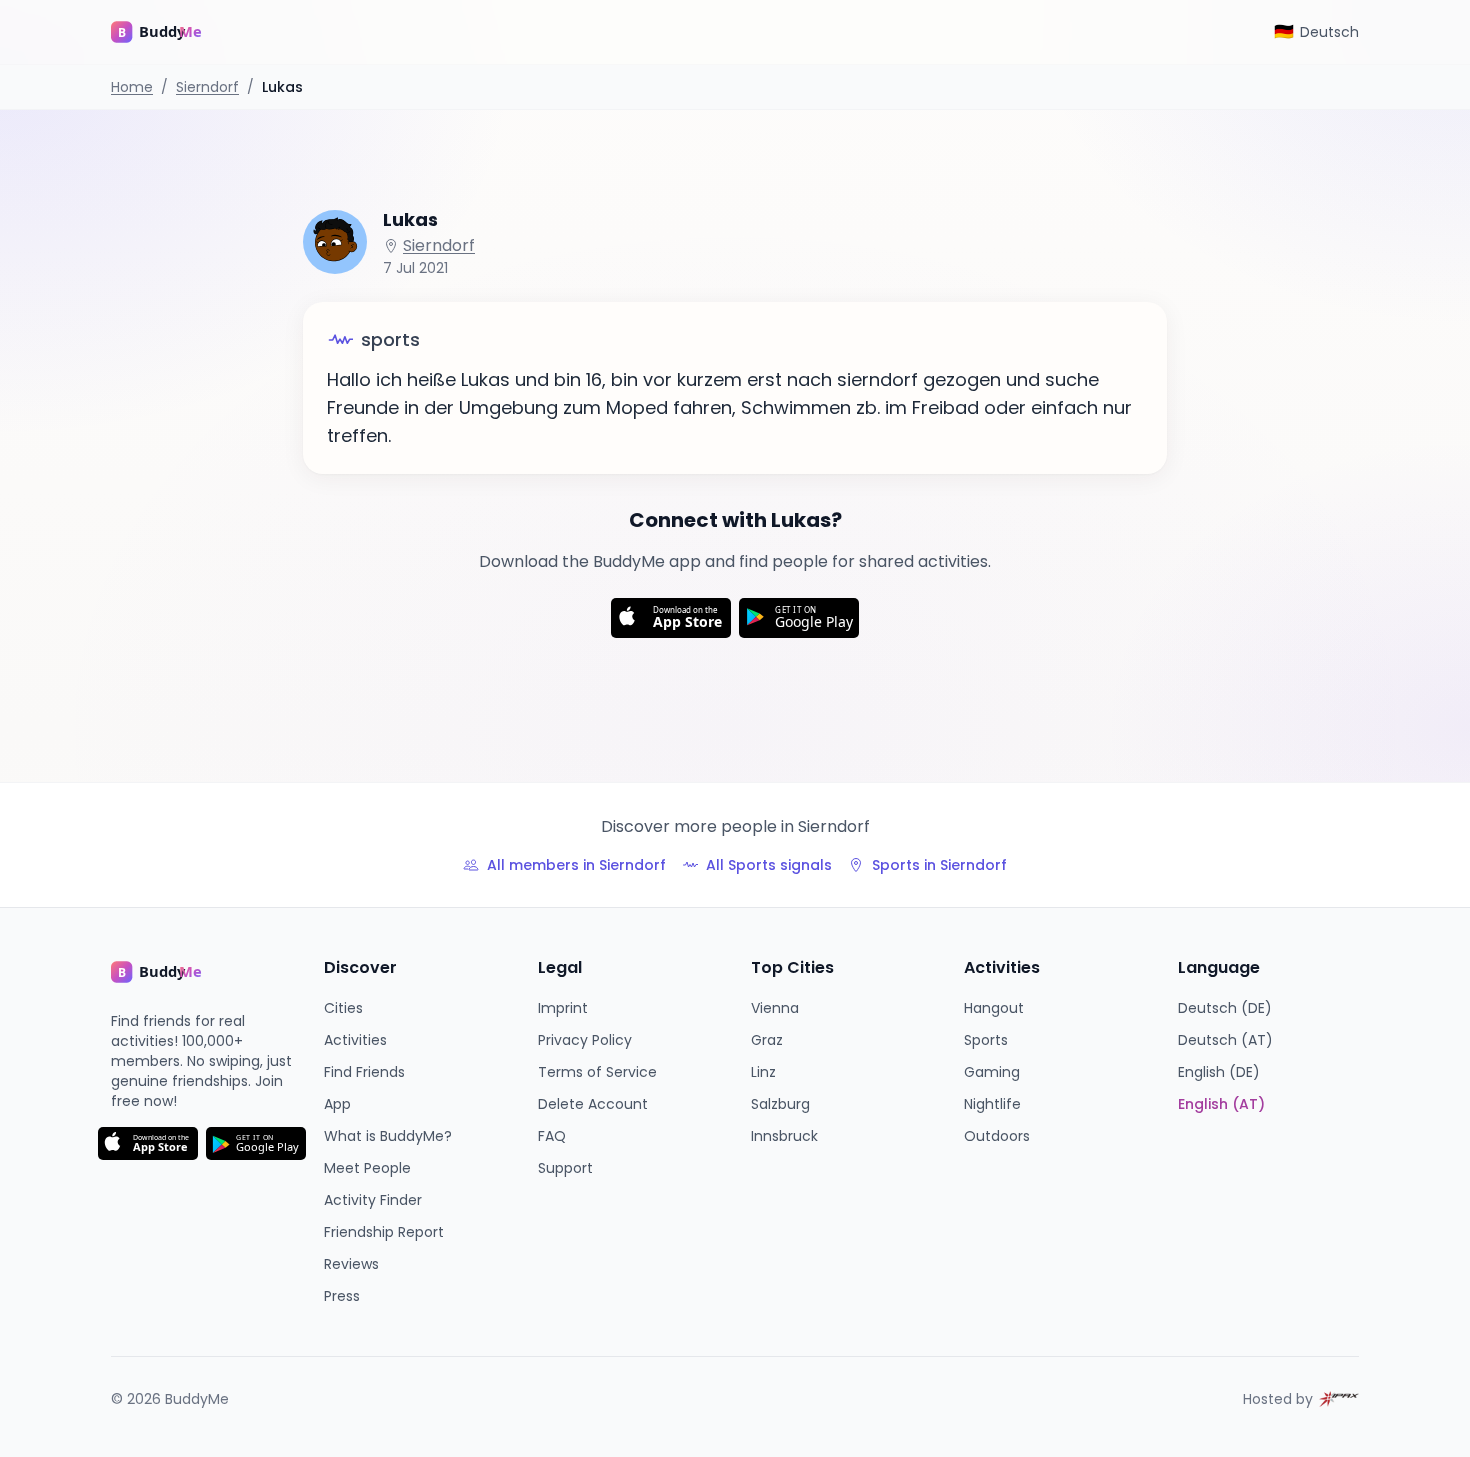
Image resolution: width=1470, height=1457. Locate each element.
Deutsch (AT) (1225, 1040)
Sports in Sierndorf (939, 865)
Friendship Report (384, 1232)
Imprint (563, 1008)
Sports (986, 1040)
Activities (355, 1040)
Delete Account (593, 1104)
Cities (343, 1008)
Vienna (775, 1008)
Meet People (367, 1168)
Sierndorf (207, 87)
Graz (767, 1040)
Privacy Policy (585, 1040)
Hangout (994, 1008)
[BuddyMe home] (171, 32)
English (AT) (1221, 1104)
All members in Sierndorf (576, 865)
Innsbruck (784, 1136)
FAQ (552, 1136)
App (337, 1104)
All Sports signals (769, 865)
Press (342, 1296)
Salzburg (780, 1104)
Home (132, 87)
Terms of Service (597, 1072)
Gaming (992, 1072)
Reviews (351, 1264)
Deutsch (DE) (1225, 1008)
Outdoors (997, 1136)
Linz (763, 1072)
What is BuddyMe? (388, 1136)
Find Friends (364, 1072)
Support (565, 1168)
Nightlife (992, 1104)
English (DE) (1219, 1072)
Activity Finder (373, 1200)
